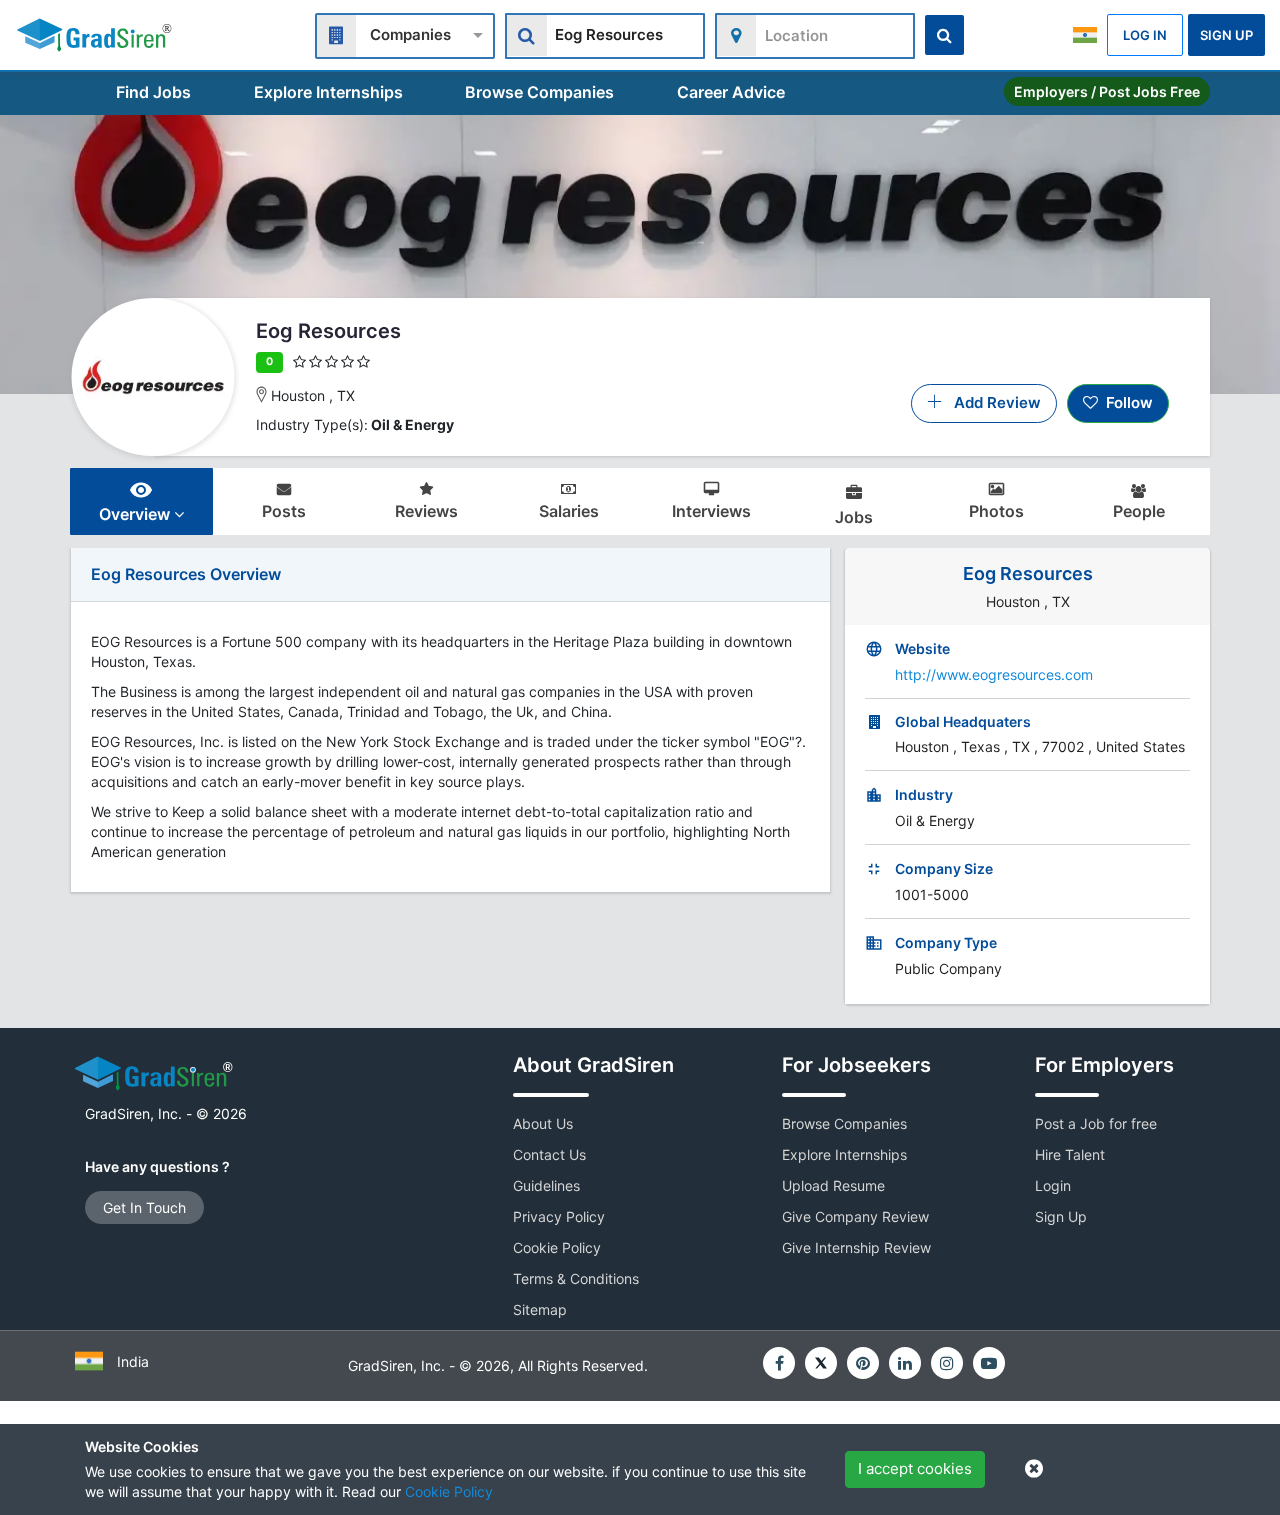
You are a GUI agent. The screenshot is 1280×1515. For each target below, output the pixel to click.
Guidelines (546, 1185)
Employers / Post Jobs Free (1107, 91)
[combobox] (405, 33)
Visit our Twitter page (821, 1363)
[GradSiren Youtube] (989, 1363)
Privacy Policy (559, 1216)
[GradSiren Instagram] (947, 1363)
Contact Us (549, 1154)
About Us (543, 1123)
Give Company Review (855, 1216)
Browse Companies (539, 92)
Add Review (991, 402)
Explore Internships (328, 92)
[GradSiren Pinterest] (863, 1363)
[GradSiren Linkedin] (905, 1363)
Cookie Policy (449, 1491)
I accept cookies (915, 1468)
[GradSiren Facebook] (779, 1363)
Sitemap (540, 1309)
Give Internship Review (856, 1247)
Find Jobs (153, 92)
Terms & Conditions (576, 1278)
